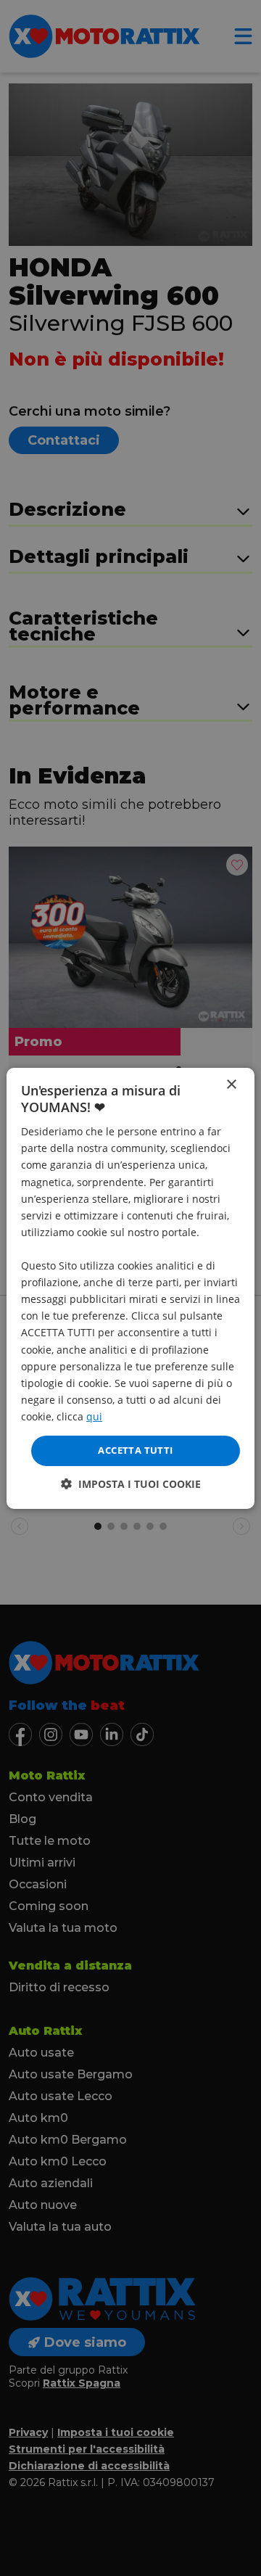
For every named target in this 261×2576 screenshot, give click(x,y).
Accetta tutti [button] (135, 1450)
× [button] (231, 1084)
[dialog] (130, 1288)
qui (94, 1416)
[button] (131, 1484)
